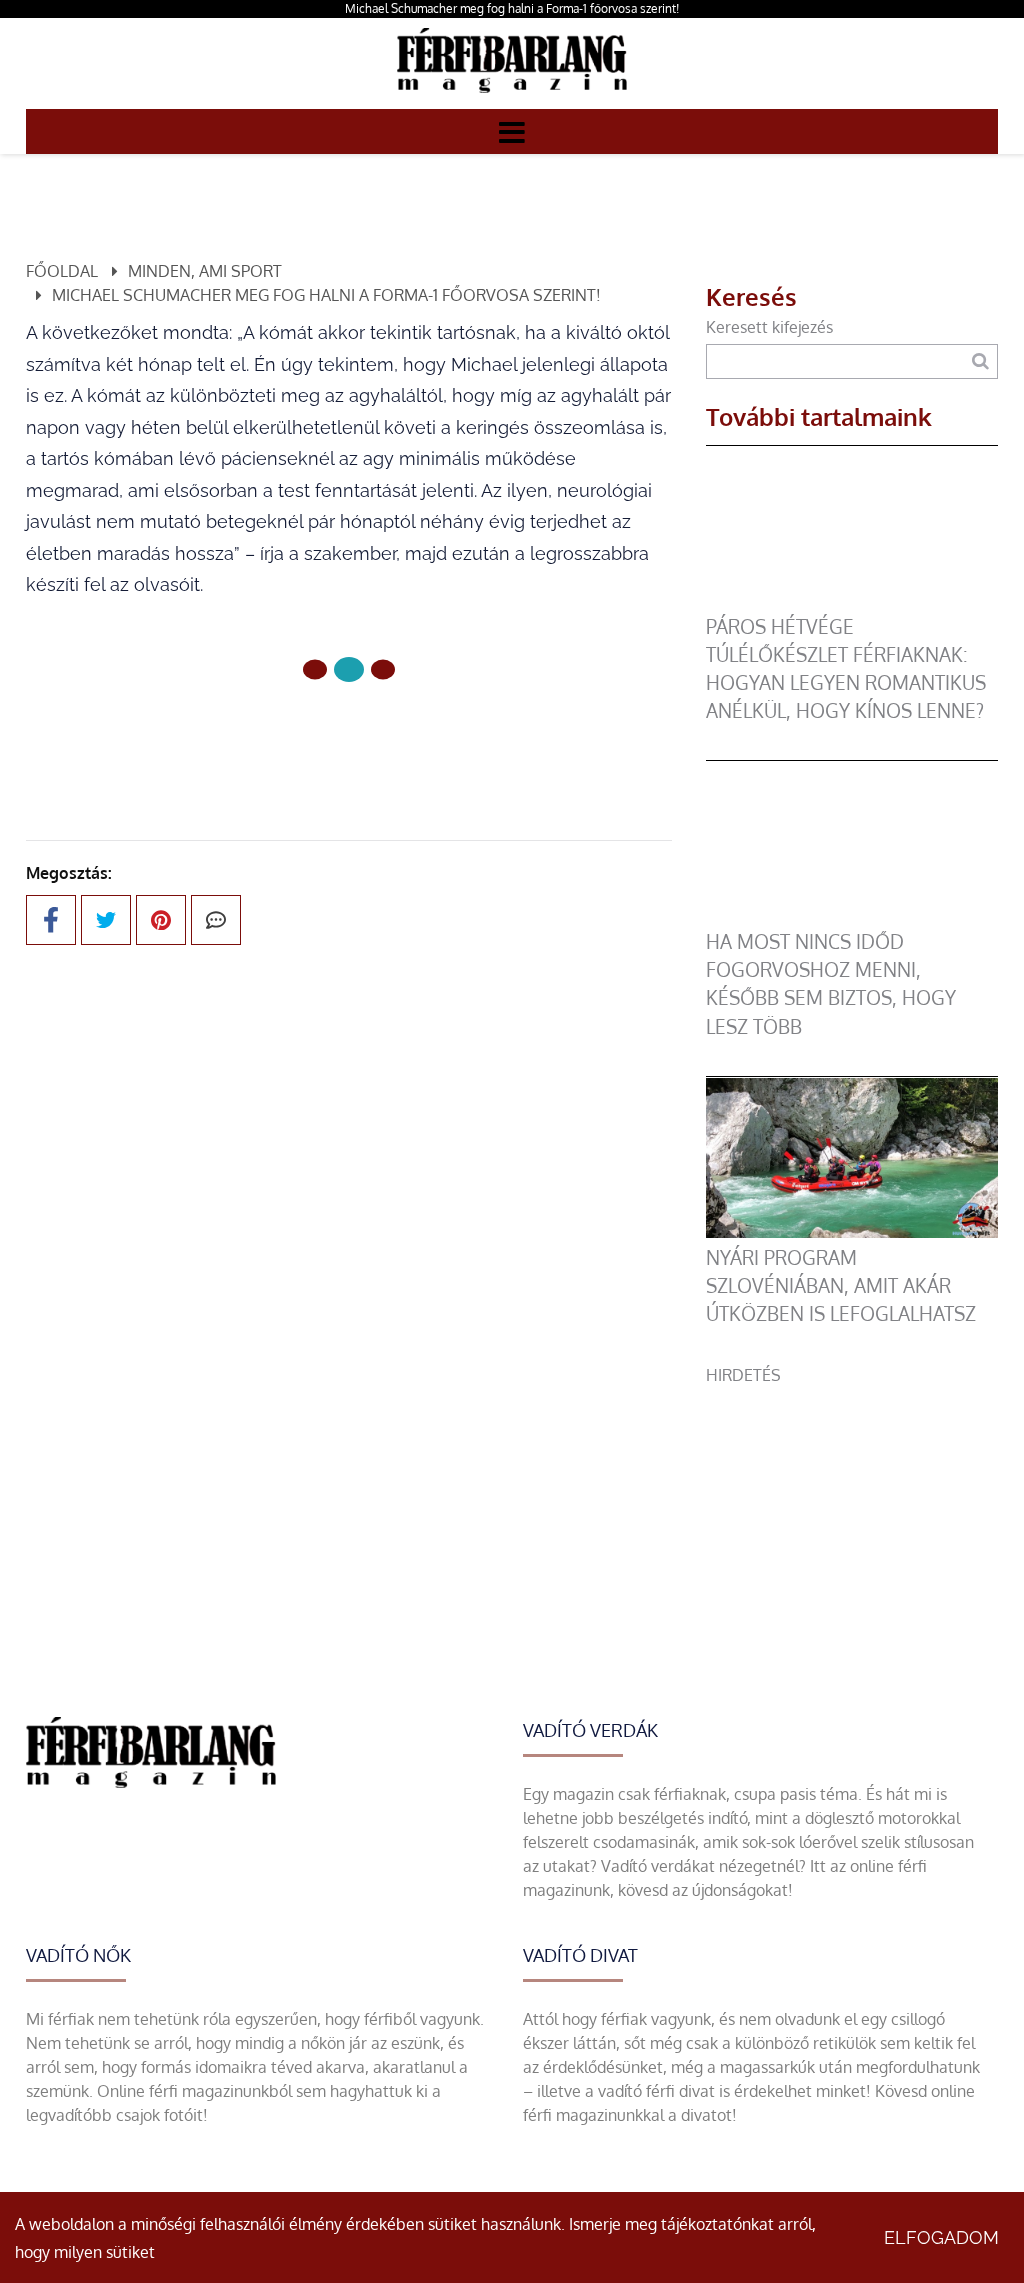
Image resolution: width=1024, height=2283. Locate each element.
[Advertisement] (852, 1512)
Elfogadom (941, 2237)
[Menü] (512, 131)
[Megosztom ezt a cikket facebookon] (51, 920)
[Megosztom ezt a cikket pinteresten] (161, 920)
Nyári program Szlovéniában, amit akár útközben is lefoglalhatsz (841, 1285)
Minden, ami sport (205, 271)
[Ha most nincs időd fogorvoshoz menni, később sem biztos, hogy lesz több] (852, 916)
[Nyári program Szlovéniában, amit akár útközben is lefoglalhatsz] (852, 1232)
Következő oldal (433, 736)
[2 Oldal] (383, 670)
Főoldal (62, 271)
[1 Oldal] (349, 669)
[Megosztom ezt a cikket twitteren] (106, 920)
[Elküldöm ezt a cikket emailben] (216, 920)
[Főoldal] (315, 670)
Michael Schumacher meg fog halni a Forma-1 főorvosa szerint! (512, 8)
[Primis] (511, 97)
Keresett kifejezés (769, 327)
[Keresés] (980, 361)
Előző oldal (243, 736)
